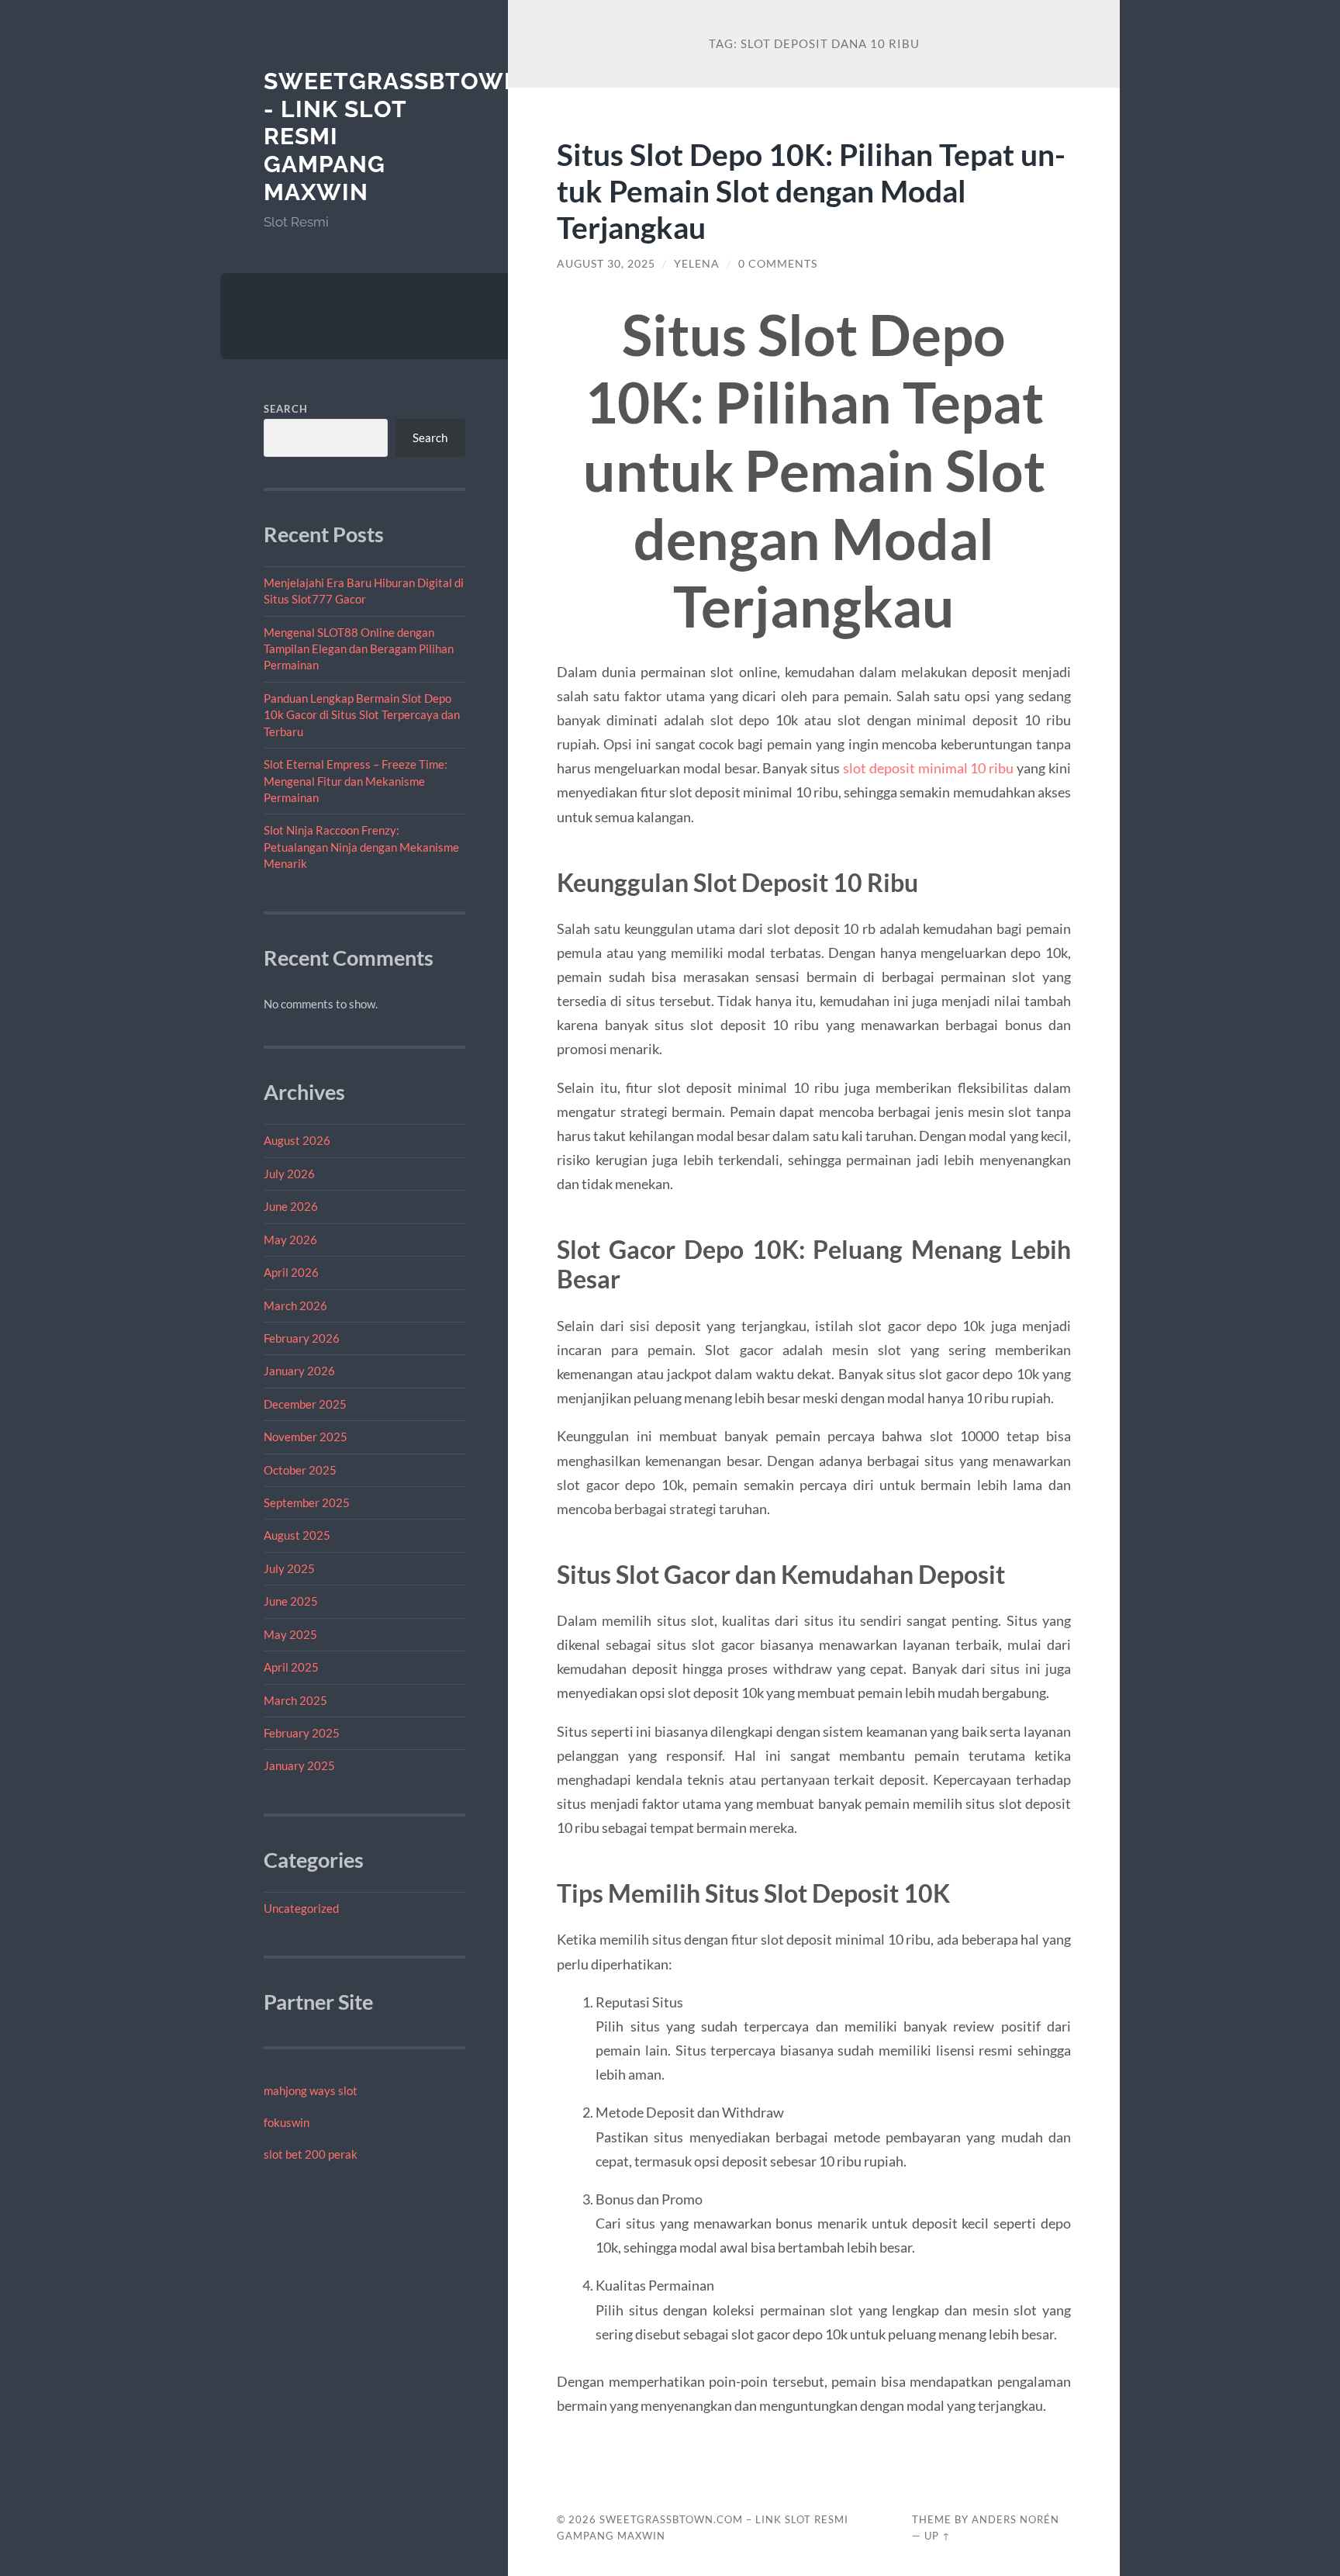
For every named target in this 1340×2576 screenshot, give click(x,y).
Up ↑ (938, 2536)
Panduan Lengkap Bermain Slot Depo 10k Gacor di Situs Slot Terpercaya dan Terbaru (362, 715)
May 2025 (290, 1634)
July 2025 (289, 1568)
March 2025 (295, 1700)
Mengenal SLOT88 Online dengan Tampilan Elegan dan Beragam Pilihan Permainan (359, 649)
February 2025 (302, 1733)
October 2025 (300, 1470)
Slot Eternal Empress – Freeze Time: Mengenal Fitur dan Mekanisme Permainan (356, 781)
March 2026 (295, 1305)
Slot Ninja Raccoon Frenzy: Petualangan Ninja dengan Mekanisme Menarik (361, 847)
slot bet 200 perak (311, 2154)
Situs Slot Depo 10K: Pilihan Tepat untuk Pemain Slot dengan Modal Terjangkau (811, 190)
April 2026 (291, 1272)
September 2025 (307, 1502)
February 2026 (302, 1338)
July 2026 (289, 1174)
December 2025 (305, 1404)
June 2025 (291, 1601)
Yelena (697, 264)
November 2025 (306, 1437)
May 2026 (290, 1240)
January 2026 (299, 1371)
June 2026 (291, 1206)
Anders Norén (1015, 2519)
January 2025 (299, 1765)
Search (286, 409)
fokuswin (287, 2122)
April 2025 (291, 1667)
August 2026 (297, 1140)
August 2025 (297, 1535)
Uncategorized (301, 1908)
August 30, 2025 (606, 264)
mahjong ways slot (311, 2090)
